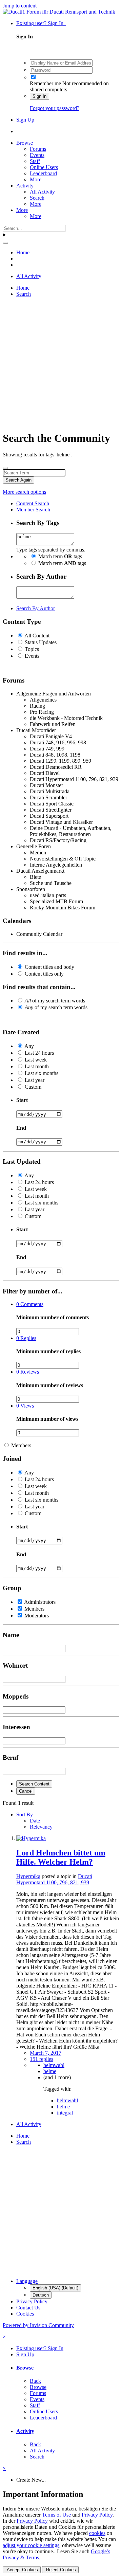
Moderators (37, 1616)
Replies (26, 1338)
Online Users (44, 167)
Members (21, 1445)
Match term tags (60, 556)
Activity (25, 186)
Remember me (45, 83)
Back (35, 2381)
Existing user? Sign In (41, 23)
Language (27, 2281)
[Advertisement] (61, 364)
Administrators (40, 1602)
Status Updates (41, 642)
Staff (35, 161)
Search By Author (36, 608)
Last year (35, 1080)
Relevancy (41, 1827)
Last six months (42, 1073)
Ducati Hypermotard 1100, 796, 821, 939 (54, 1879)
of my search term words (55, 1001)
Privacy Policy (32, 2301)
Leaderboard (43, 173)
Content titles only (44, 974)
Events (37, 155)
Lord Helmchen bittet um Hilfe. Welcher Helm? (61, 1857)
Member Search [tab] (33, 510)
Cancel (26, 1791)
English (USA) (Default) (55, 2288)
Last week (36, 1060)
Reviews (28, 1372)
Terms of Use (56, 2515)
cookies (97, 2533)
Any (29, 1046)
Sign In (39, 96)
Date (35, 1821)
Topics (32, 649)
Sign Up (25, 120)
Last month (37, 1066)
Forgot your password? (55, 108)
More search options (24, 492)
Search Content (34, 1784)
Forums (38, 149)
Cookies (25, 2314)
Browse (25, 143)
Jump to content (20, 6)
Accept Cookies (22, 2570)
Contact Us (28, 2308)
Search (37, 198)
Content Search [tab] (33, 503)
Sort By (25, 1815)
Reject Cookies (60, 2570)
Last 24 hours (39, 1053)
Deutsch (41, 2295)
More (36, 179)
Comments (30, 1304)
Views (25, 1406)
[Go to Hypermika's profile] (31, 1838)
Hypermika (28, 1876)
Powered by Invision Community (38, 2325)
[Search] (5, 243)
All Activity (42, 192)
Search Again (18, 480)
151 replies (42, 2059)
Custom (33, 1087)
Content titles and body (49, 967)
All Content (37, 636)
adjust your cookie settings (31, 2545)
